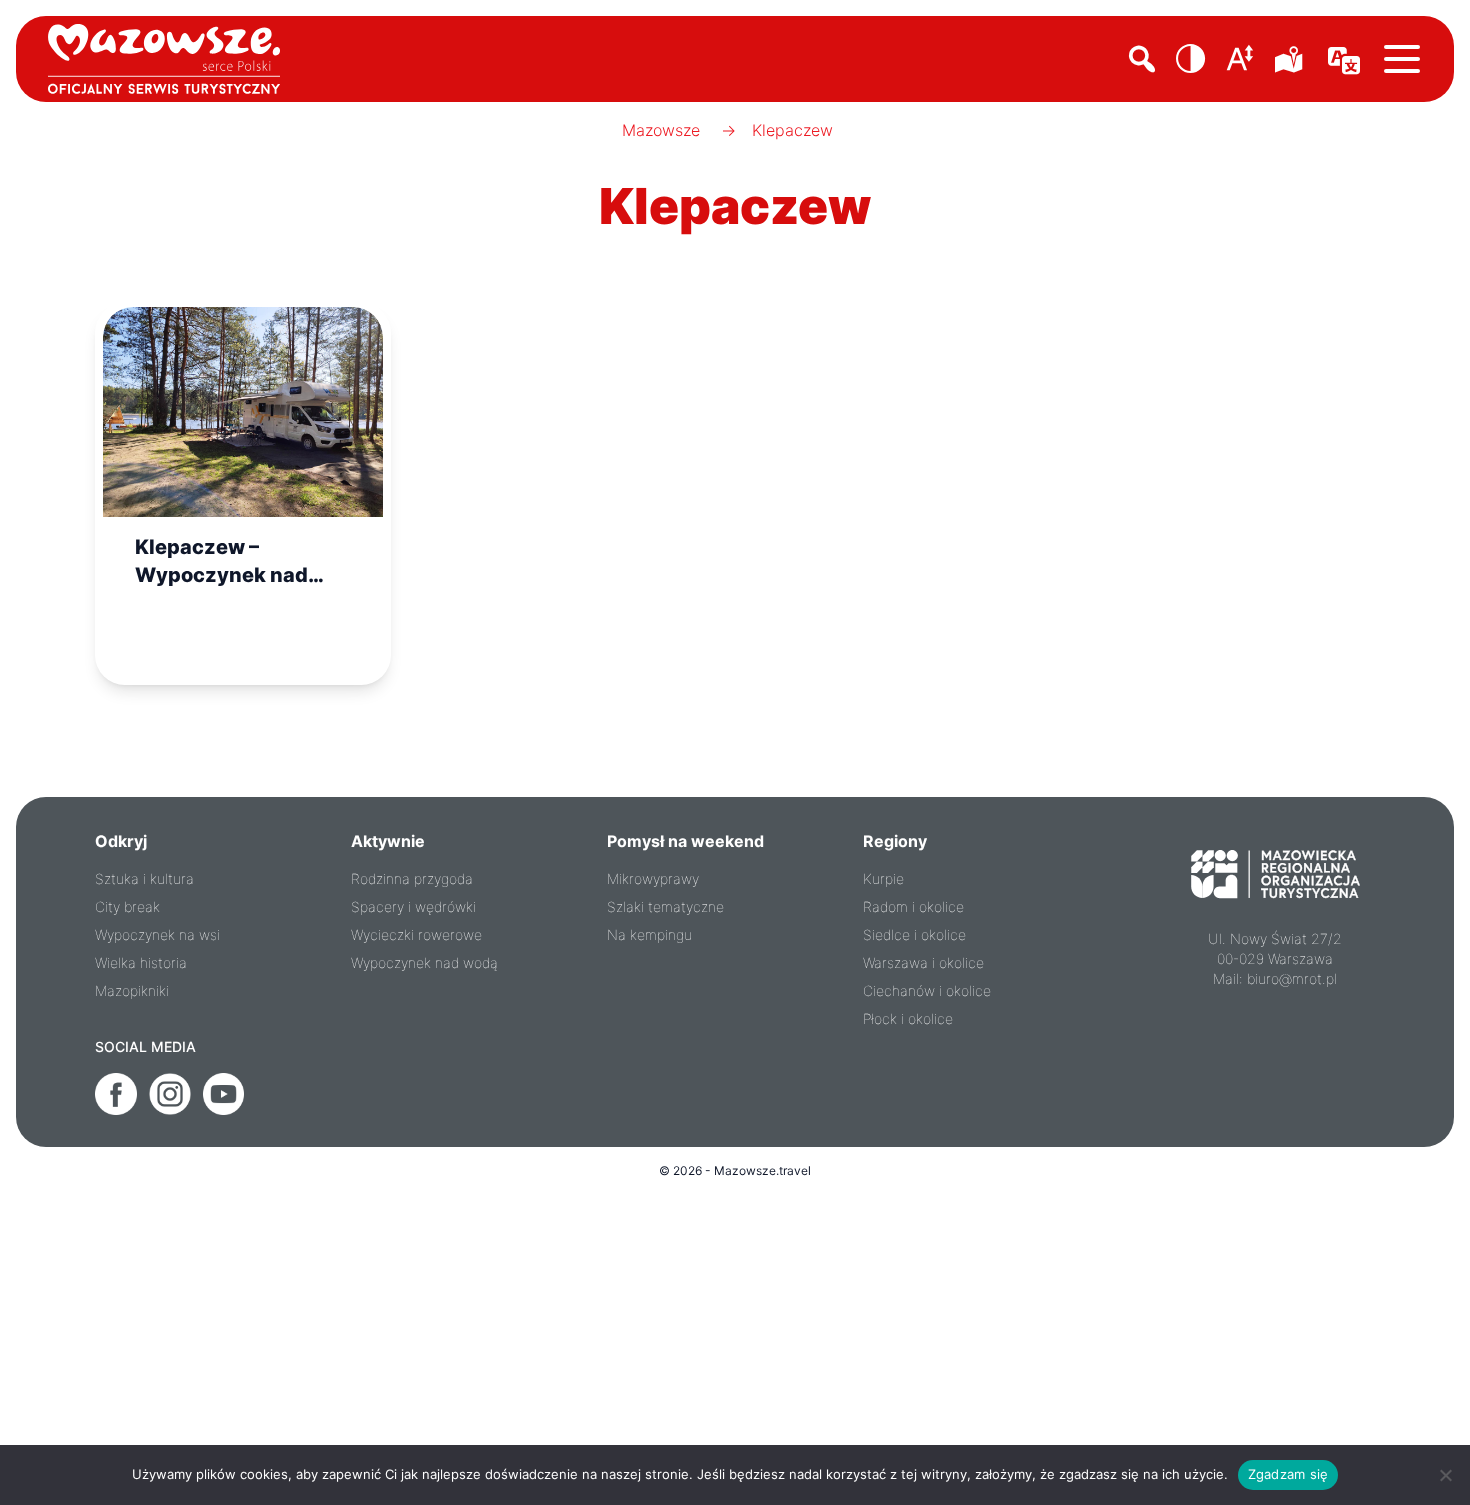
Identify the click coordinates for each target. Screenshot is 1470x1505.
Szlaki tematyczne (665, 906)
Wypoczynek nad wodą (424, 962)
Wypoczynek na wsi (157, 934)
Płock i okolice (908, 1018)
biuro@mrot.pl (1292, 978)
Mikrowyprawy (653, 878)
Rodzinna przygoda (412, 878)
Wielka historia (141, 962)
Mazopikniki (132, 990)
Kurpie (883, 878)
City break (127, 906)
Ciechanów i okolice (927, 990)
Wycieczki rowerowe (416, 934)
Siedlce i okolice (914, 934)
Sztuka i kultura (144, 878)
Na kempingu (649, 934)
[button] (1191, 59)
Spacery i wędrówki (413, 906)
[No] (1445, 1475)
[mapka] (1292, 59)
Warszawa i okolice (923, 962)
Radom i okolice (913, 906)
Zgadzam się (1288, 1474)
